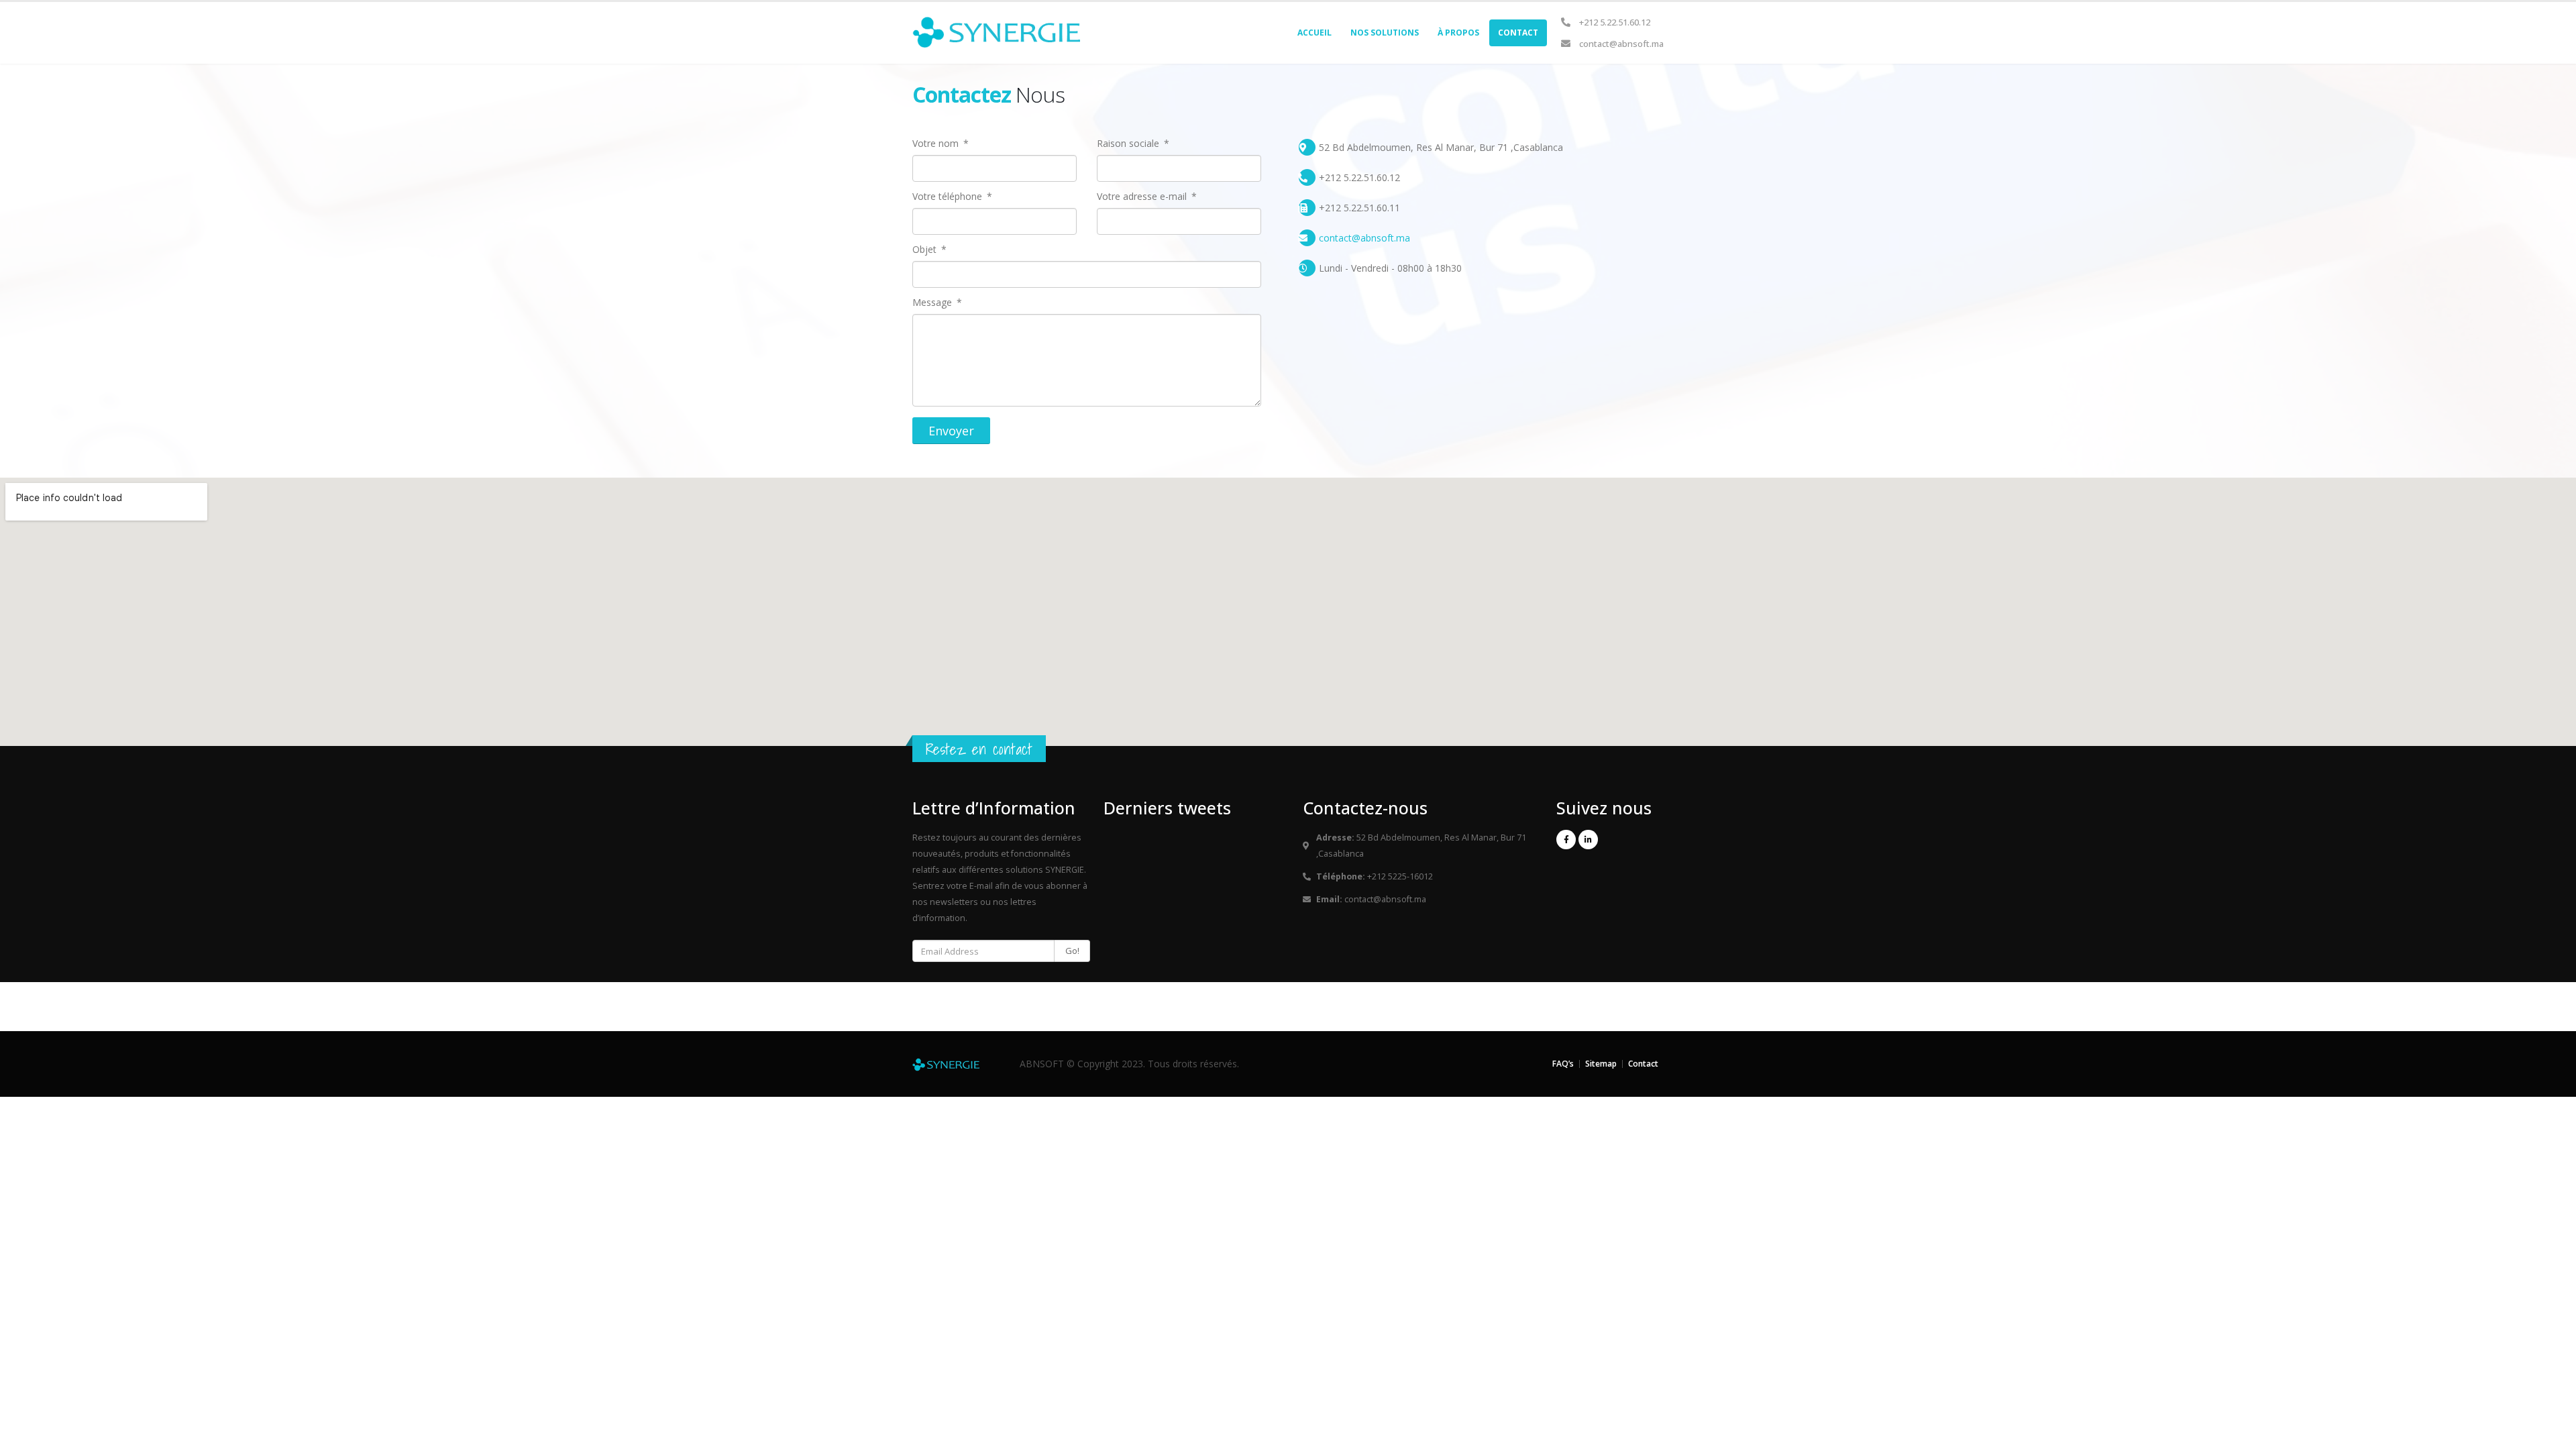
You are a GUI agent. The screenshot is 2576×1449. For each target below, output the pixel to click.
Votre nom (937, 144)
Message (933, 303)
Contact (1518, 33)
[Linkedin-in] (1588, 840)
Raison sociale (1129, 144)
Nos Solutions (1385, 33)
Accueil (1314, 33)
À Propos (1458, 33)
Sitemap (1601, 1064)
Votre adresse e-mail (1143, 197)
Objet (926, 250)
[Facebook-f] (1566, 840)
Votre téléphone (949, 197)
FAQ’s (1563, 1064)
